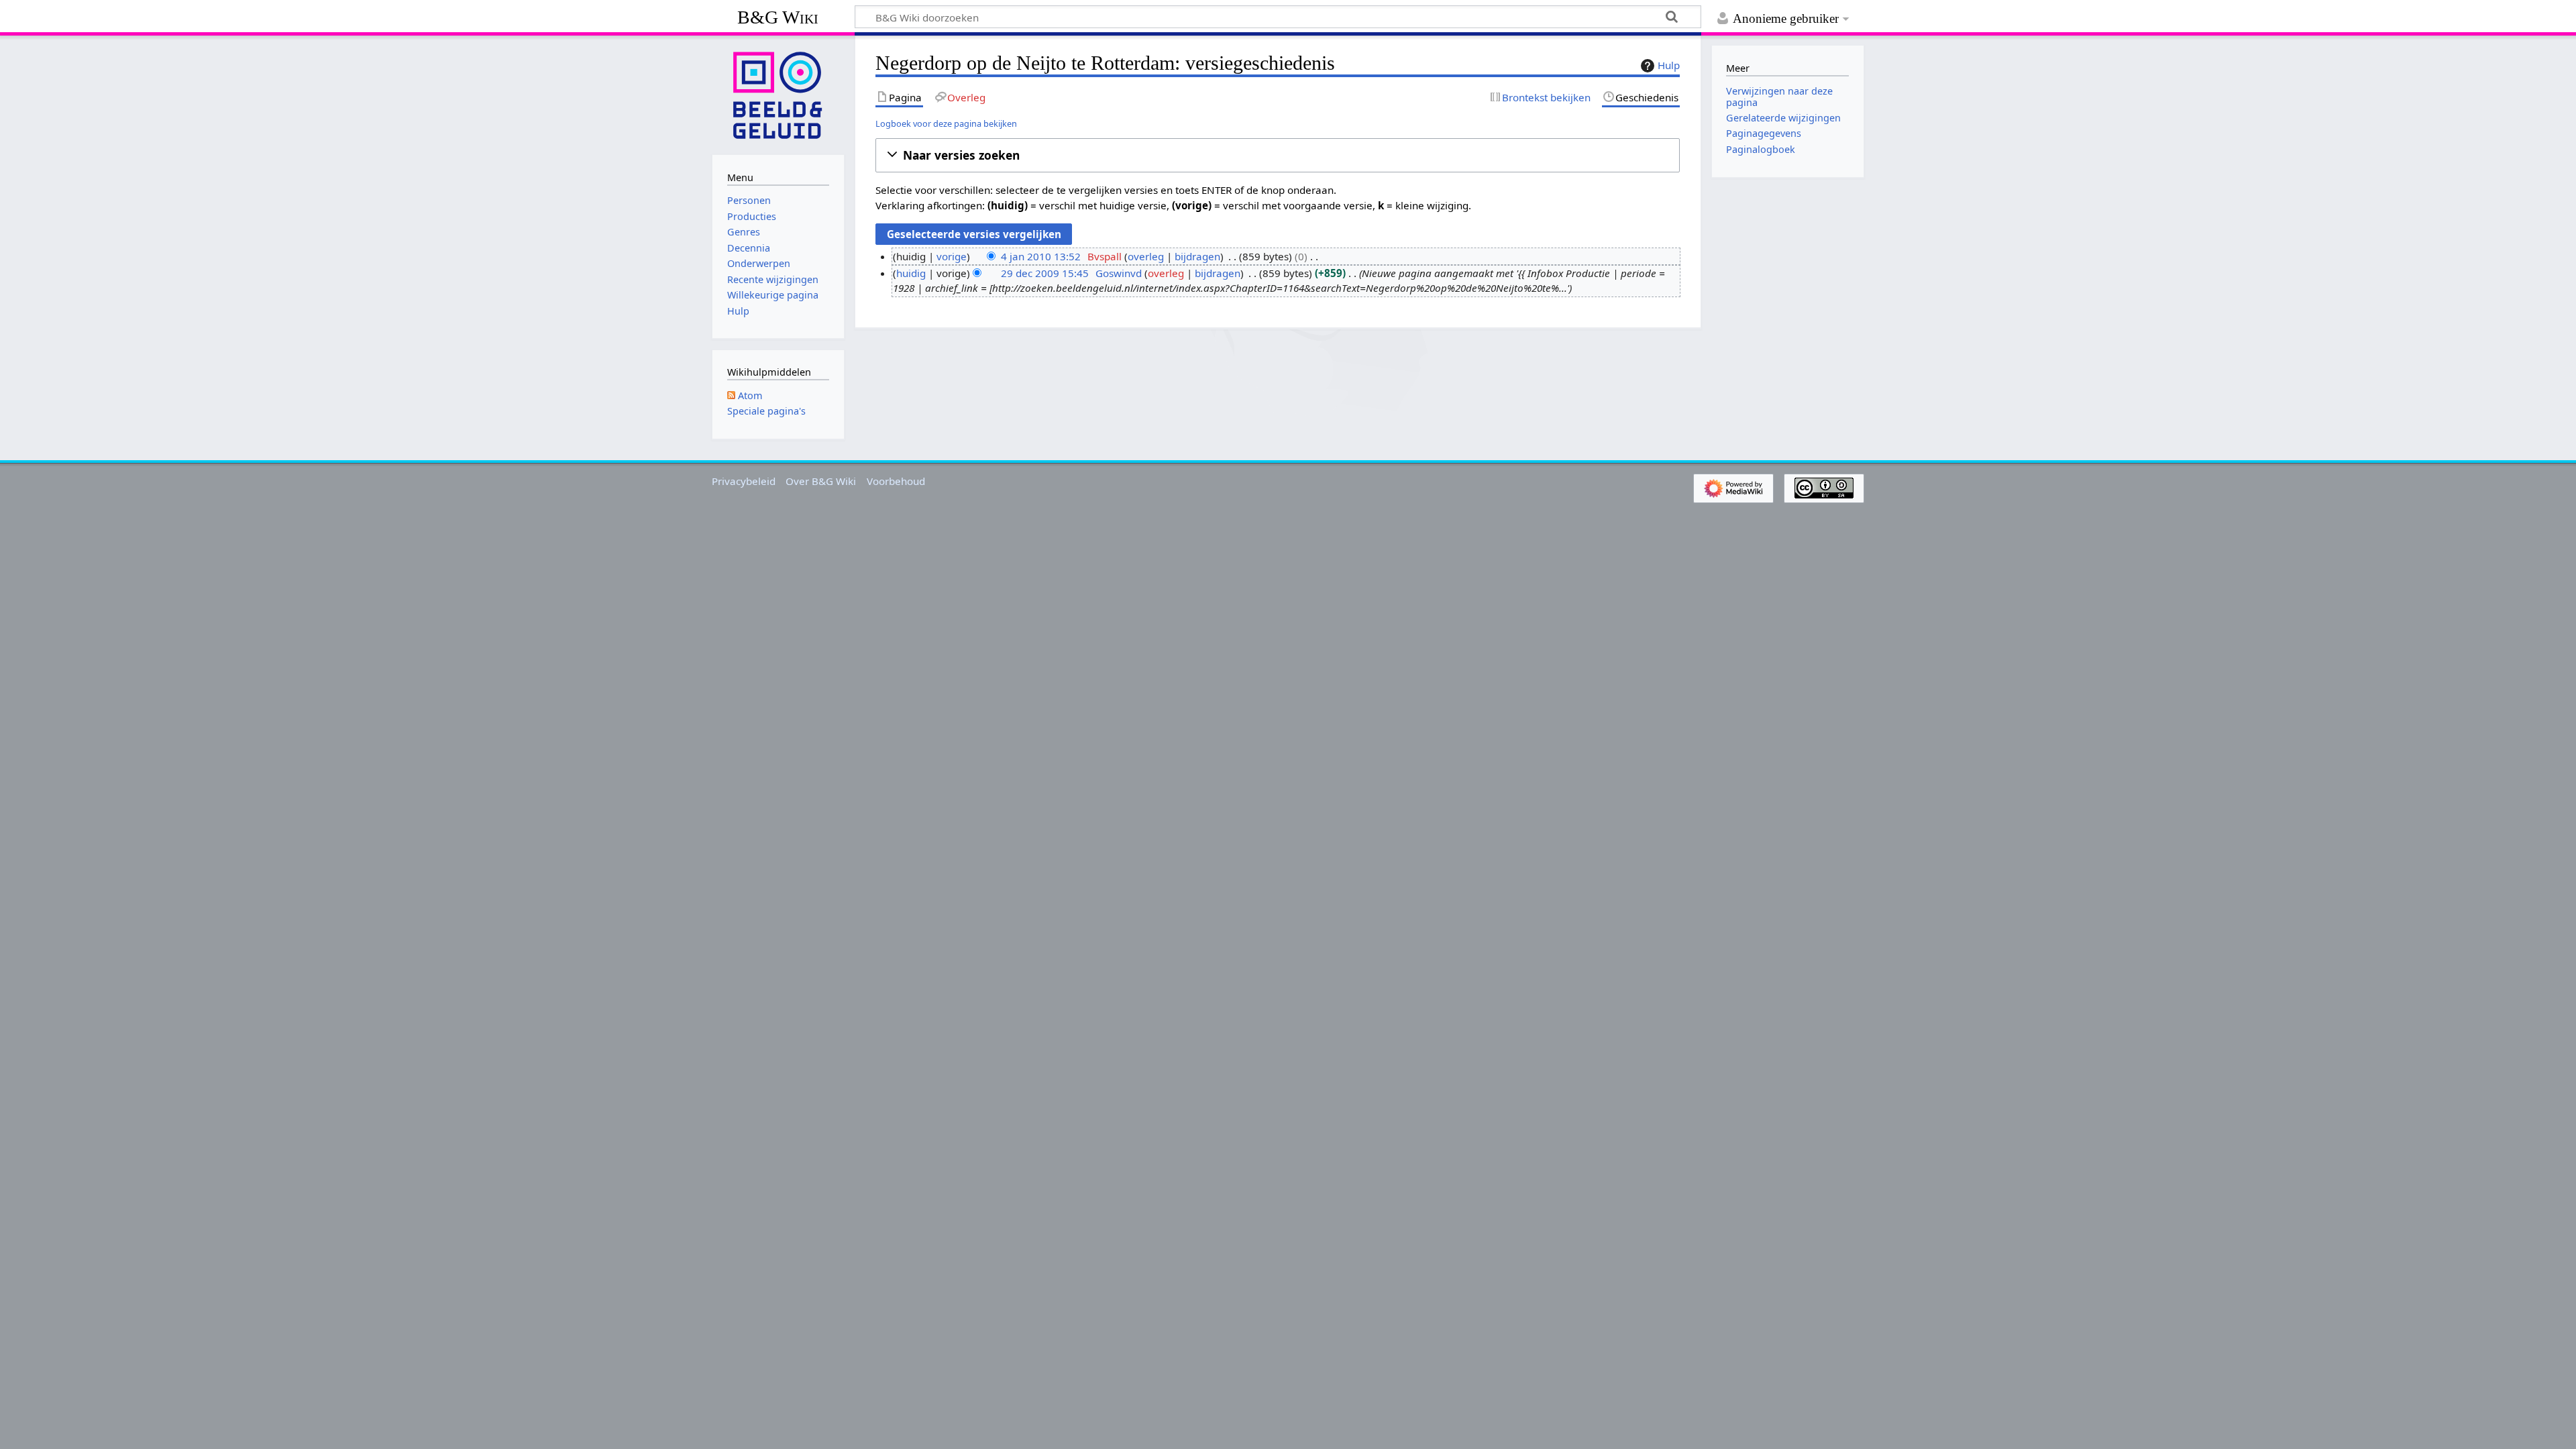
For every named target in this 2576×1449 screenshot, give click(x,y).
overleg (1146, 256)
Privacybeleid (744, 481)
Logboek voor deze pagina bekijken (946, 123)
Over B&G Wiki (821, 481)
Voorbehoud (896, 481)
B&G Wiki (778, 17)
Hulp (1669, 65)
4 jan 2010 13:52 (1041, 256)
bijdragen (1197, 256)
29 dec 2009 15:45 (1045, 273)
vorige (952, 256)
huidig (911, 273)
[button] (1278, 155)
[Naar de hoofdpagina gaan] (778, 94)
